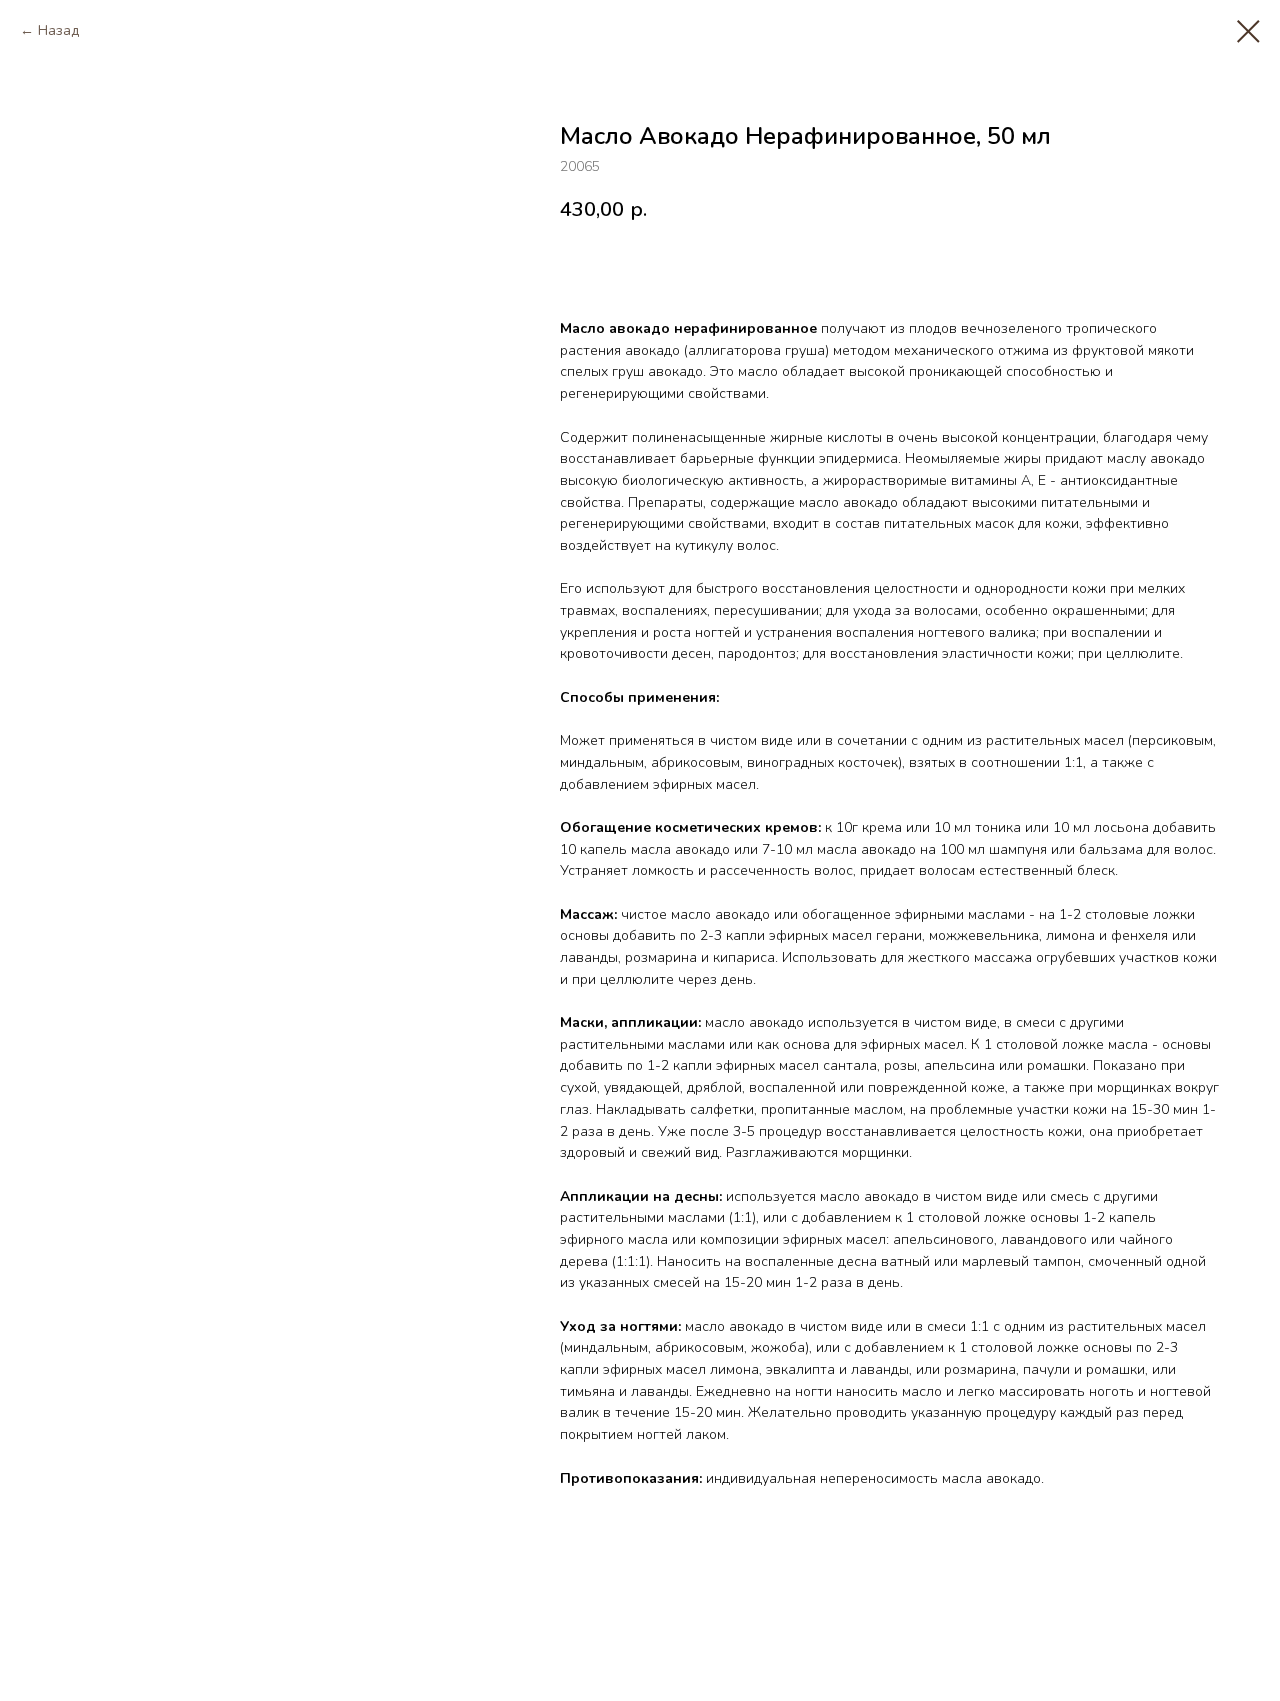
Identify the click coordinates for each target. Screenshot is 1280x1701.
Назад (58, 30)
